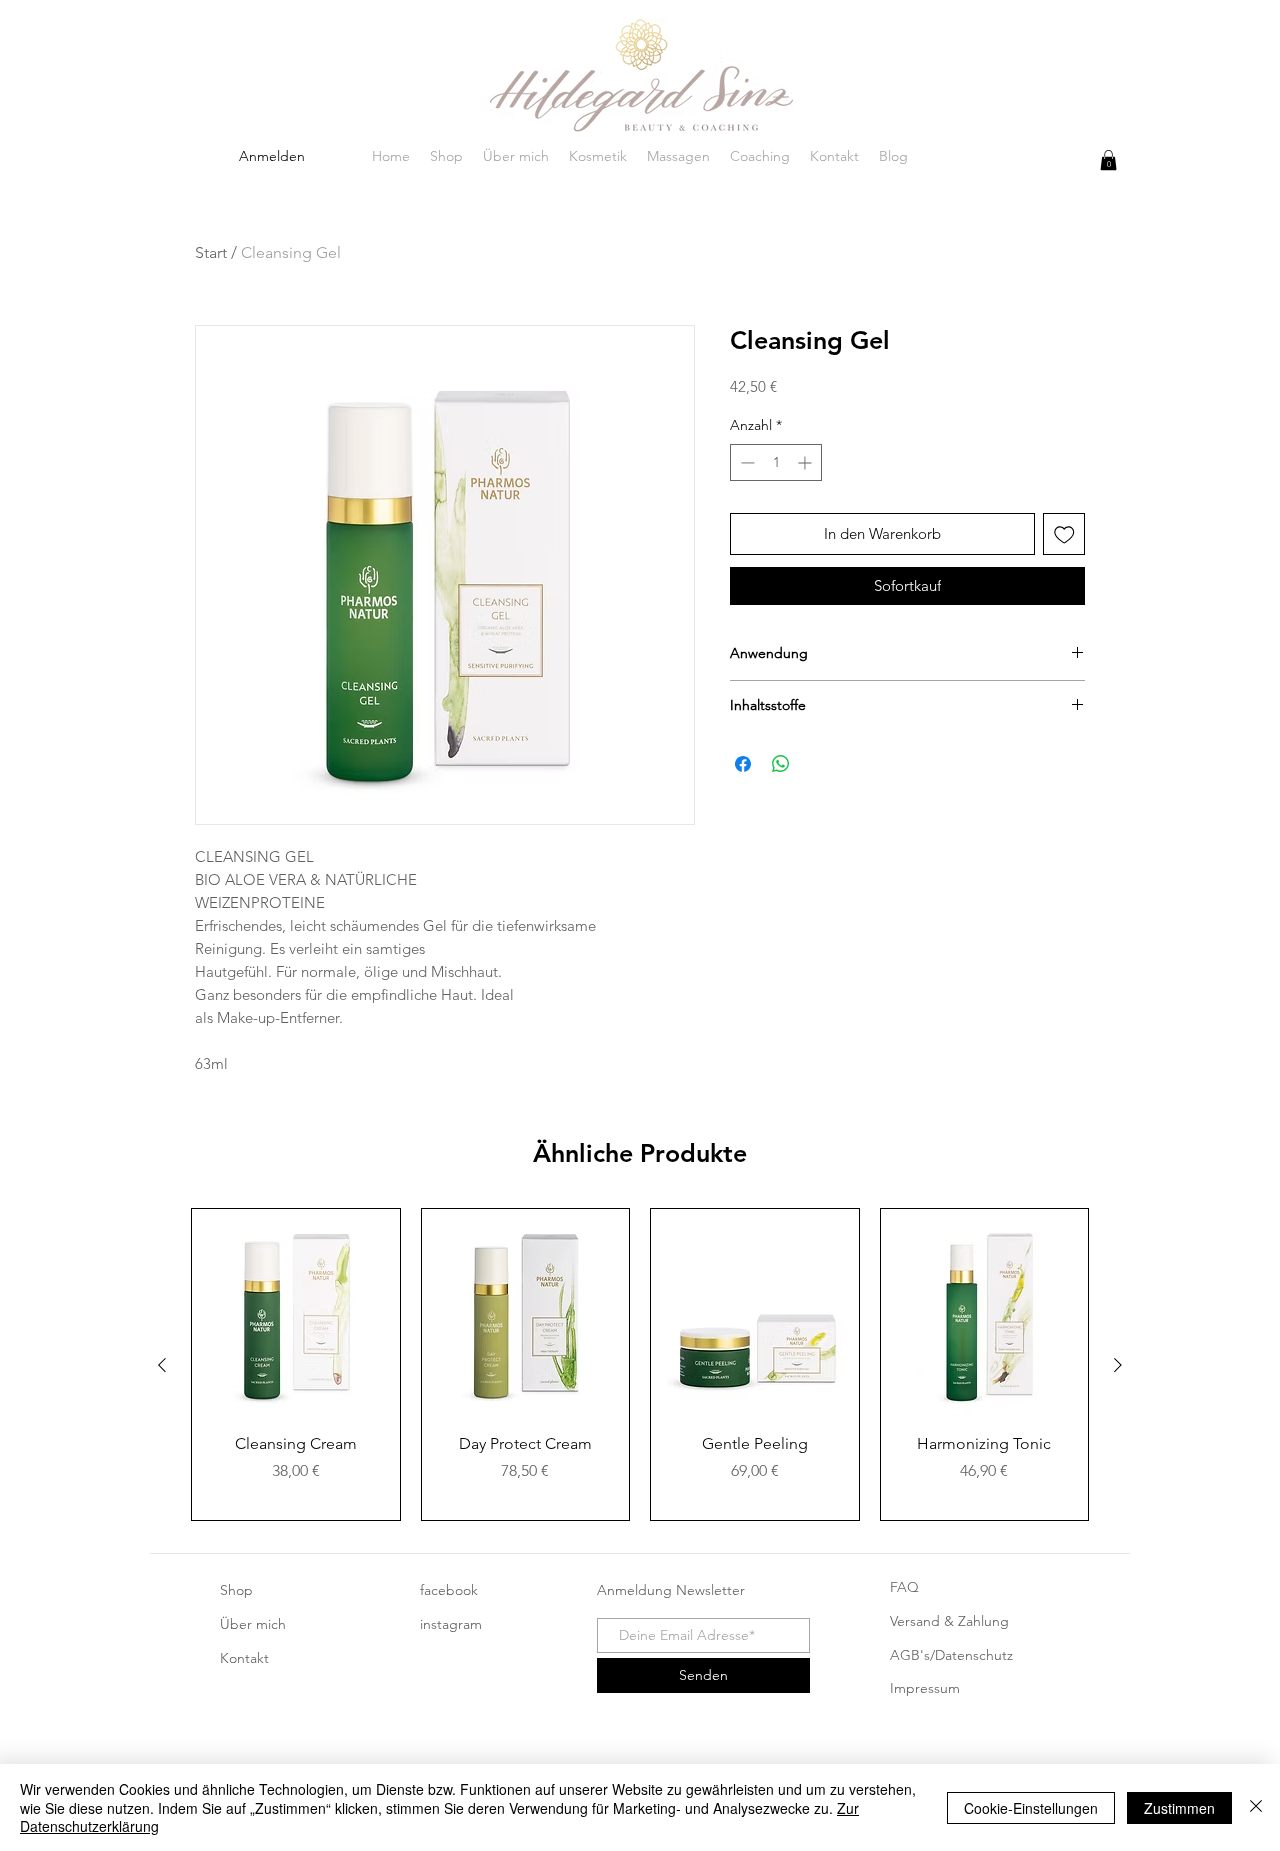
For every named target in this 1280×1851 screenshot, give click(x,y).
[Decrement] (745, 462)
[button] (1108, 160)
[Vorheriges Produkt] (162, 1365)
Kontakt (244, 1658)
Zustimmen (1179, 1808)
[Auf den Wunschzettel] (1064, 534)
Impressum (925, 1688)
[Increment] (806, 462)
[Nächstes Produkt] (1118, 1365)
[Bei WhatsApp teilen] (781, 764)
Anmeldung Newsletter (671, 1590)
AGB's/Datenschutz (951, 1655)
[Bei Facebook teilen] (743, 764)
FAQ (904, 1587)
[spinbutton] (776, 462)
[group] (640, 1364)
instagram (451, 1624)
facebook (449, 1590)
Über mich (253, 1624)
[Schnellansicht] (296, 1313)
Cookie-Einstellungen (1031, 1808)
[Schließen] (1256, 1807)
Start (211, 252)
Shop (236, 1590)
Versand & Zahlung (949, 1621)
